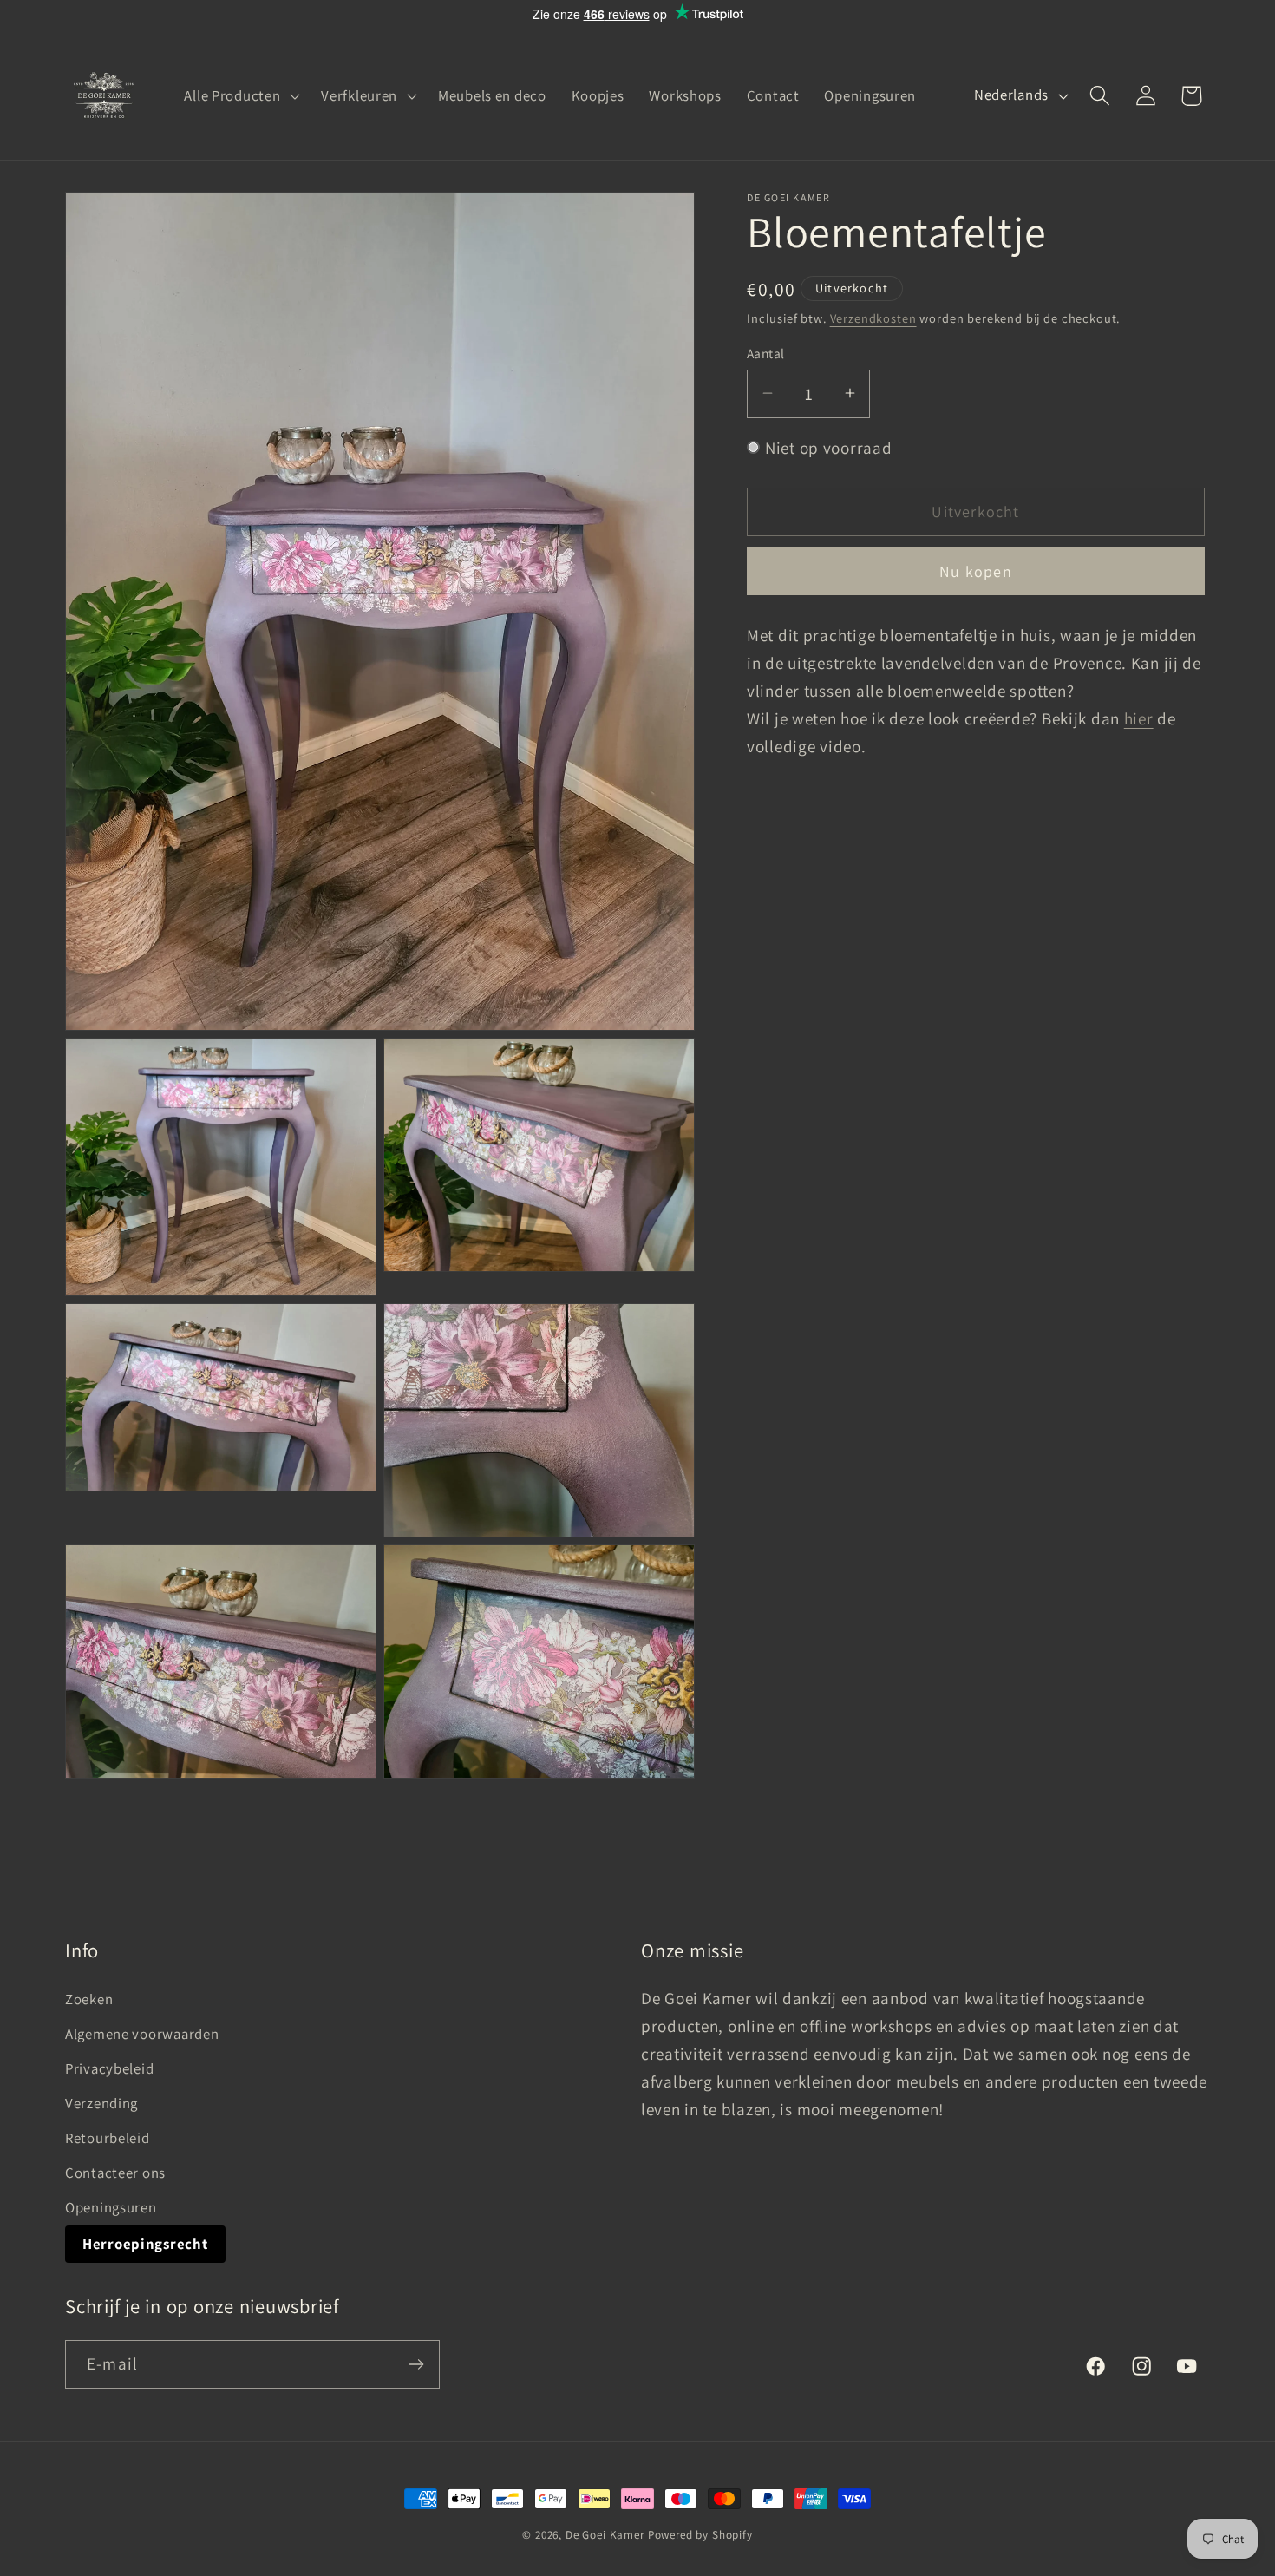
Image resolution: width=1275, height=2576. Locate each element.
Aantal (766, 353)
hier (1139, 718)
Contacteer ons (115, 2173)
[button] (240, 95)
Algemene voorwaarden (142, 2034)
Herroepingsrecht (145, 2244)
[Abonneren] (416, 2364)
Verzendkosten (873, 317)
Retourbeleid (108, 2138)
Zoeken (89, 1999)
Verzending (101, 2103)
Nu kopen (976, 570)
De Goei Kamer (605, 2535)
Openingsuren (111, 2207)
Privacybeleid (109, 2068)
